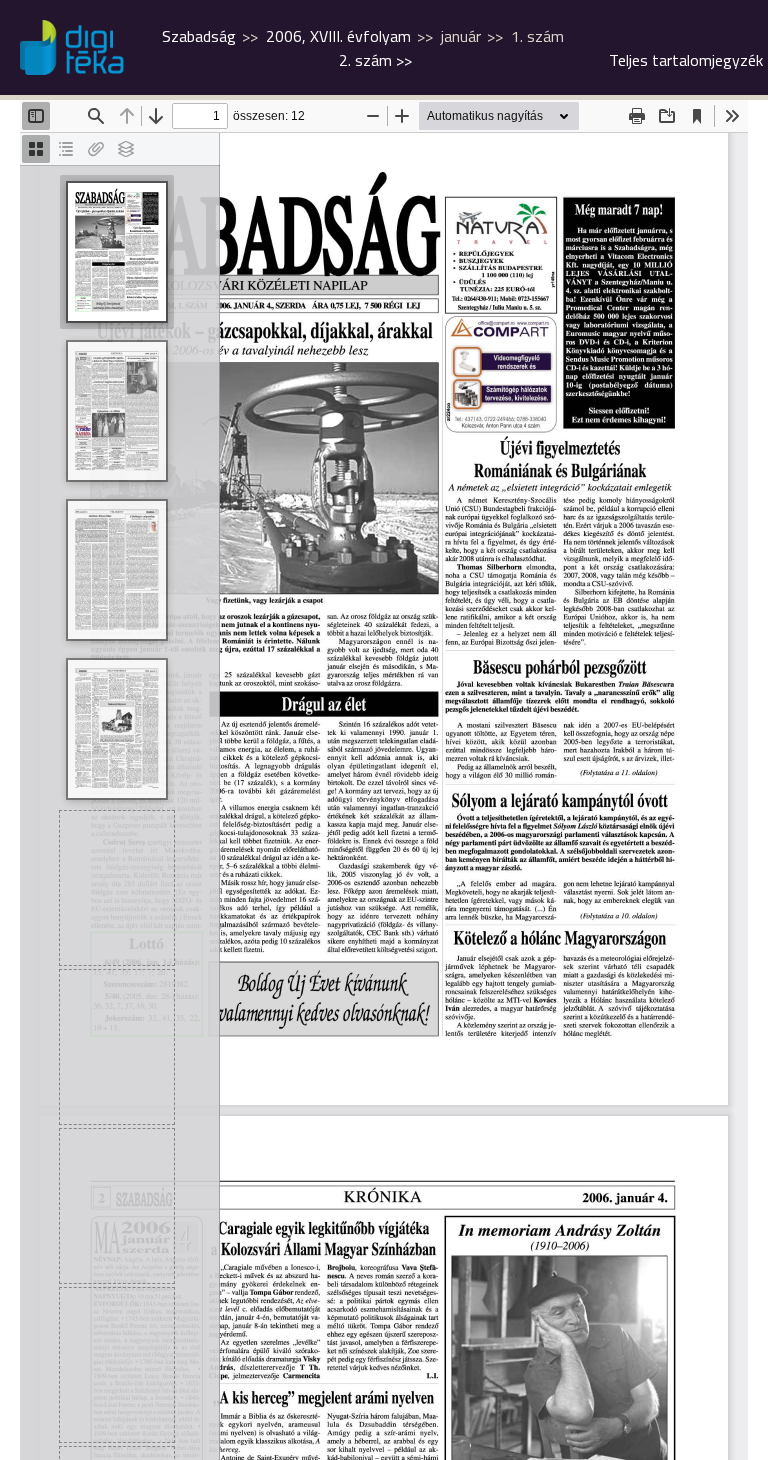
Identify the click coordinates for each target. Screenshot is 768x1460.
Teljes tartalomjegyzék (686, 60)
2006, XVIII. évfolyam (338, 36)
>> (375, 60)
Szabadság (199, 36)
